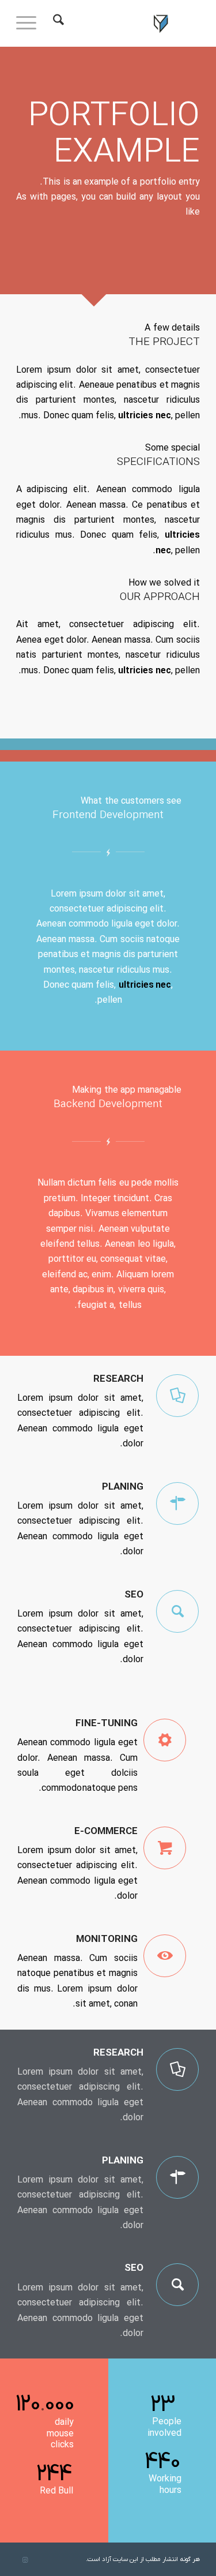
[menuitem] (57, 23)
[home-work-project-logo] (126, 23)
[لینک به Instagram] (25, 2560)
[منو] (30, 23)
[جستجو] (57, 23)
